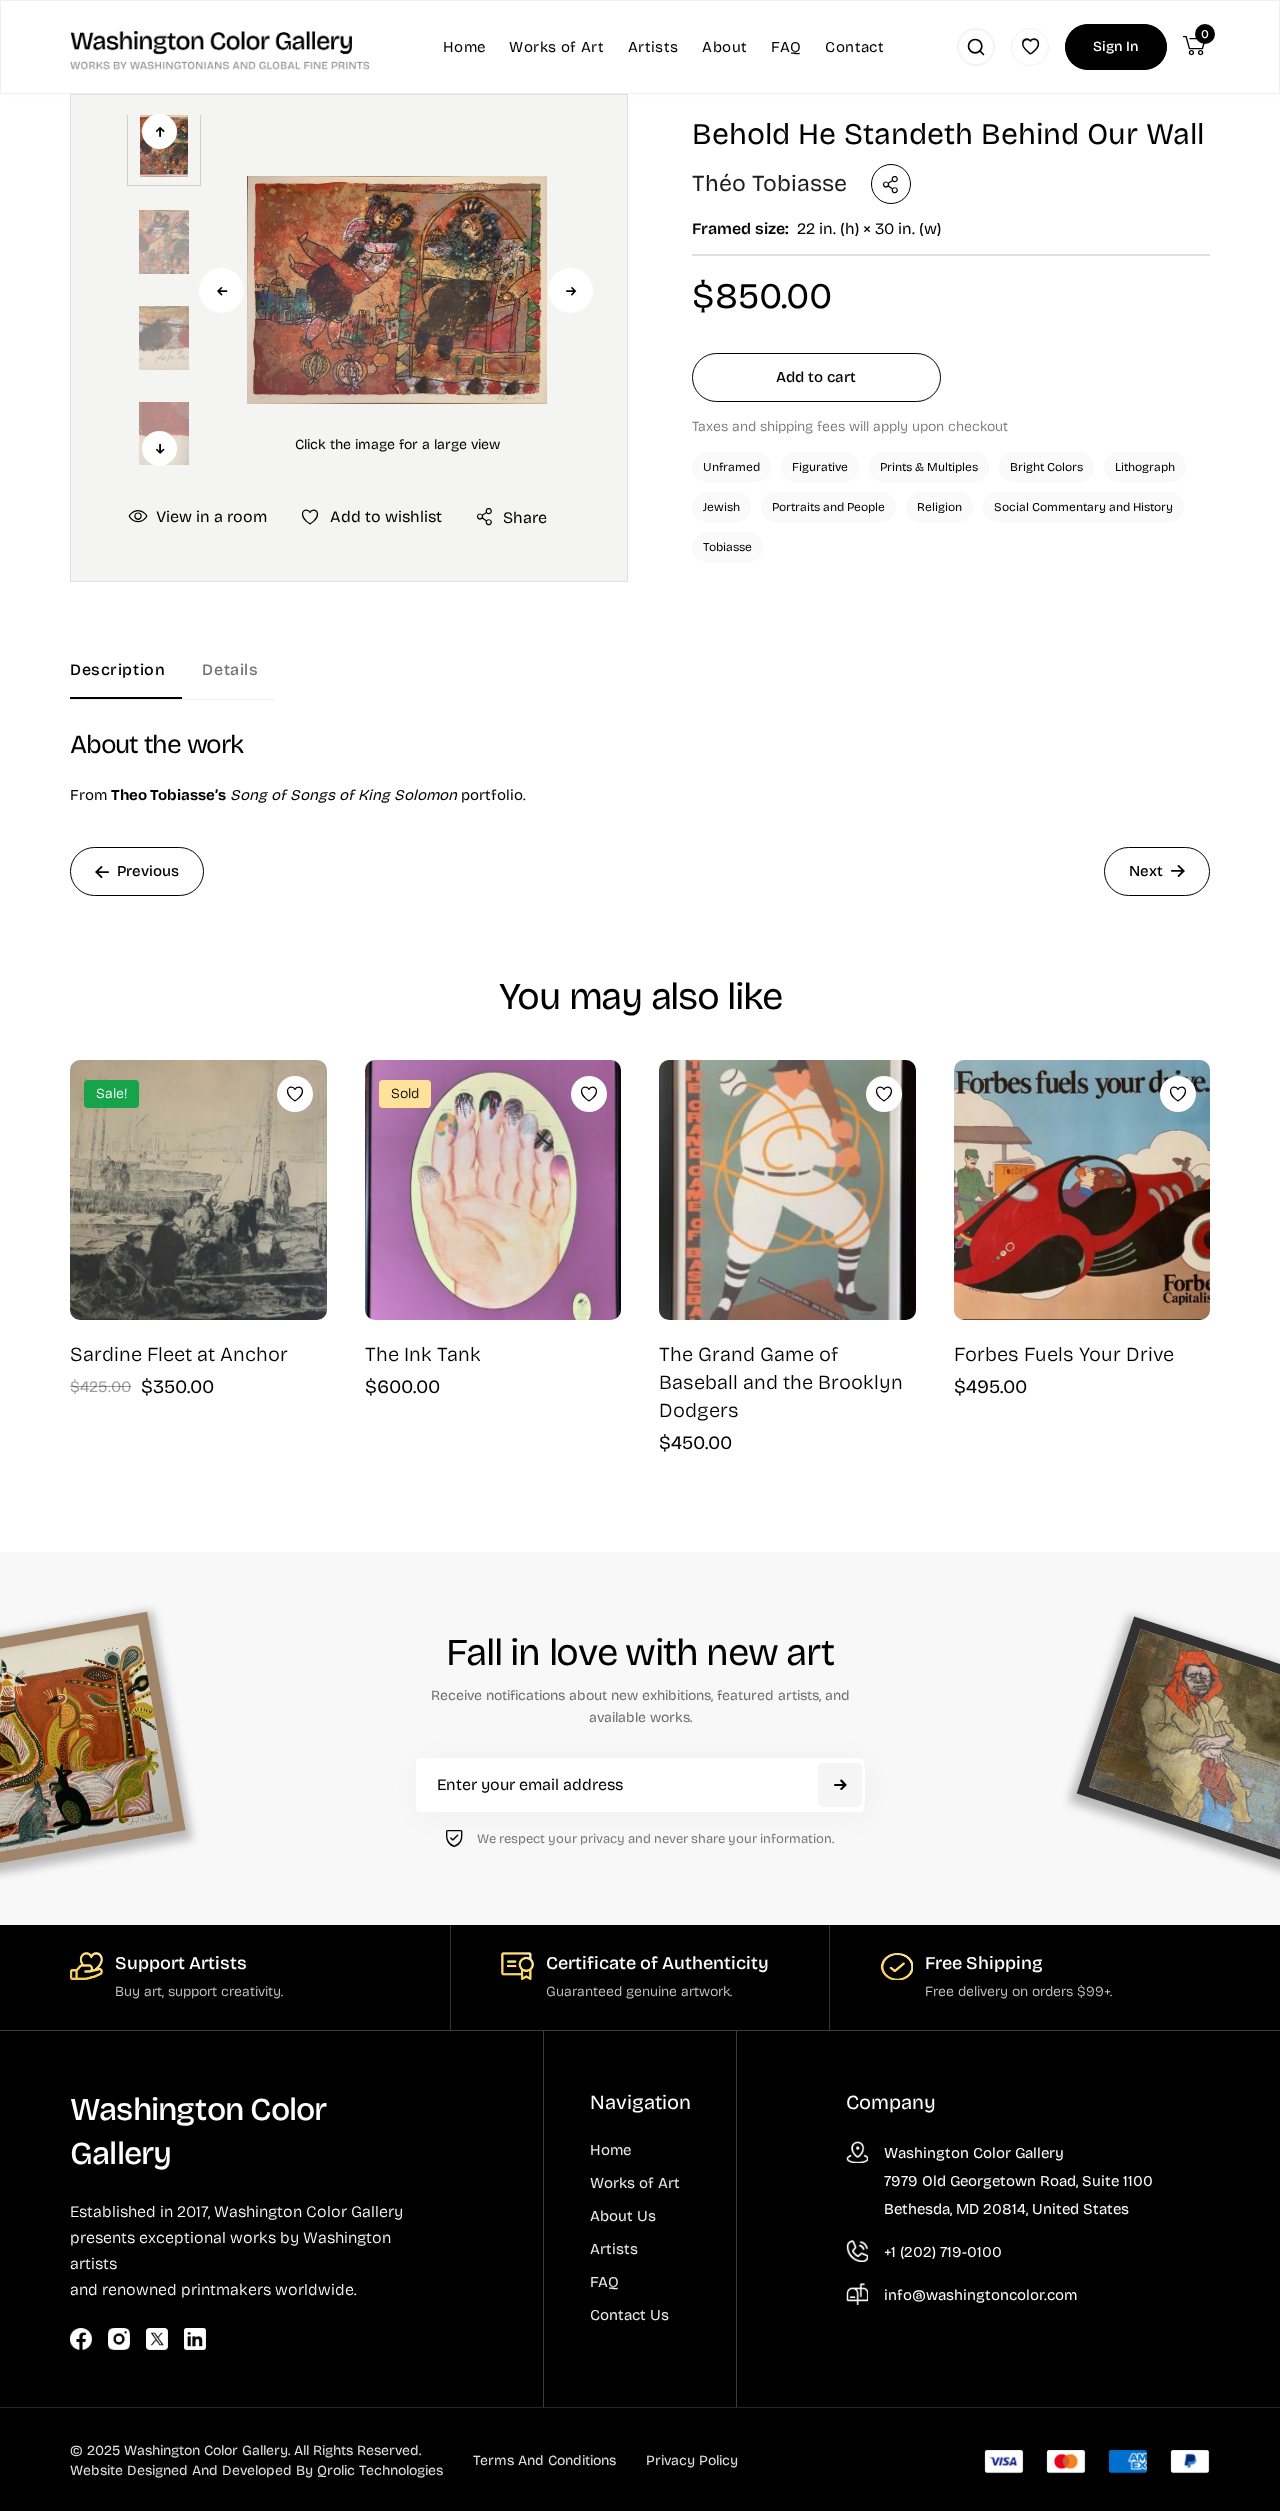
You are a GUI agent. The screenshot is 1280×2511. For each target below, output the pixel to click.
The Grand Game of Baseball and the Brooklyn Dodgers (781, 1382)
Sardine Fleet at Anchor (179, 1354)
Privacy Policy (692, 2460)
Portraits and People (828, 507)
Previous (221, 290)
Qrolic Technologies (380, 2470)
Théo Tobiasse (769, 183)
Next (570, 290)
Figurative (820, 467)
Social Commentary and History (1083, 507)
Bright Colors (1046, 467)
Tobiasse (727, 547)
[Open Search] (976, 47)
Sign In (1116, 46)
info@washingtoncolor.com (980, 2295)
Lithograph (1145, 467)
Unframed (731, 467)
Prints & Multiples (929, 467)
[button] (397, 290)
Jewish (721, 507)
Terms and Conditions (544, 2460)
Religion (939, 507)
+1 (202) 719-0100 (943, 2252)
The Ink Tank (423, 1354)
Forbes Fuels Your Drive (1064, 1354)
